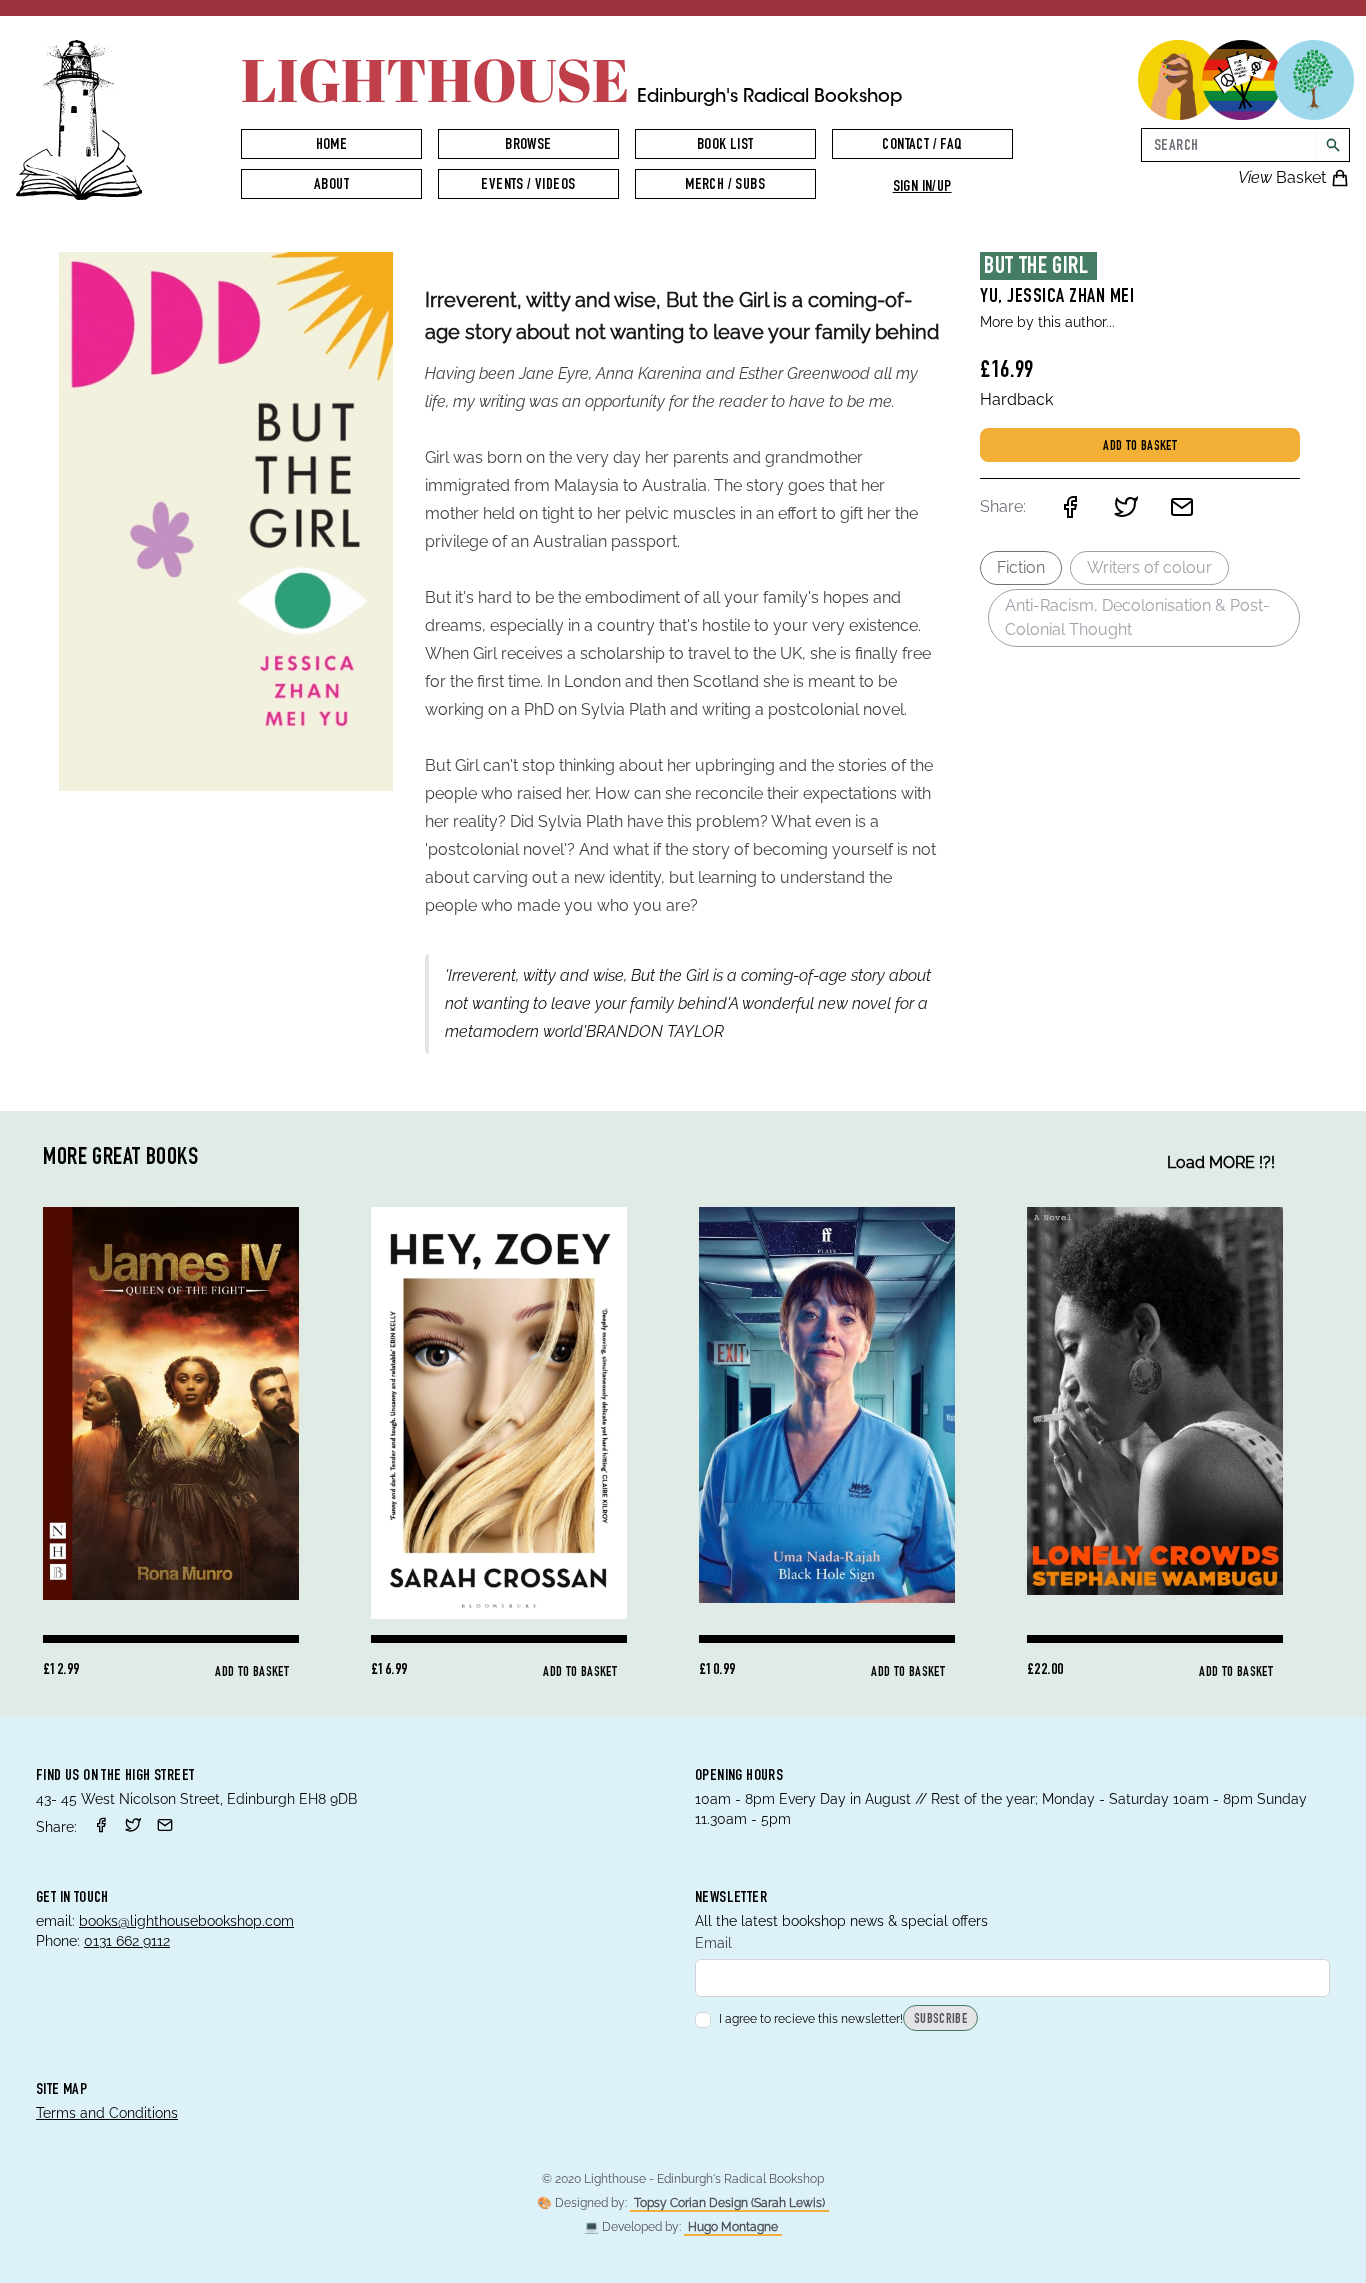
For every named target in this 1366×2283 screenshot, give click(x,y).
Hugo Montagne (733, 2227)
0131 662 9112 (127, 1941)
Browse (528, 146)
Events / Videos (528, 186)
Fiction (1021, 567)
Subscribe (940, 2020)
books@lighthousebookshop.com (186, 1921)
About (331, 186)
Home (332, 146)
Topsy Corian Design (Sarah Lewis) (729, 2203)
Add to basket (1140, 447)
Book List (725, 146)
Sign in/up (922, 188)
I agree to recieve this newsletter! (811, 2019)
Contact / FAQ (921, 146)
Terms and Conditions (107, 2113)
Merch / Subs (725, 186)
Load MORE (1221, 1162)
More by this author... (1047, 322)
